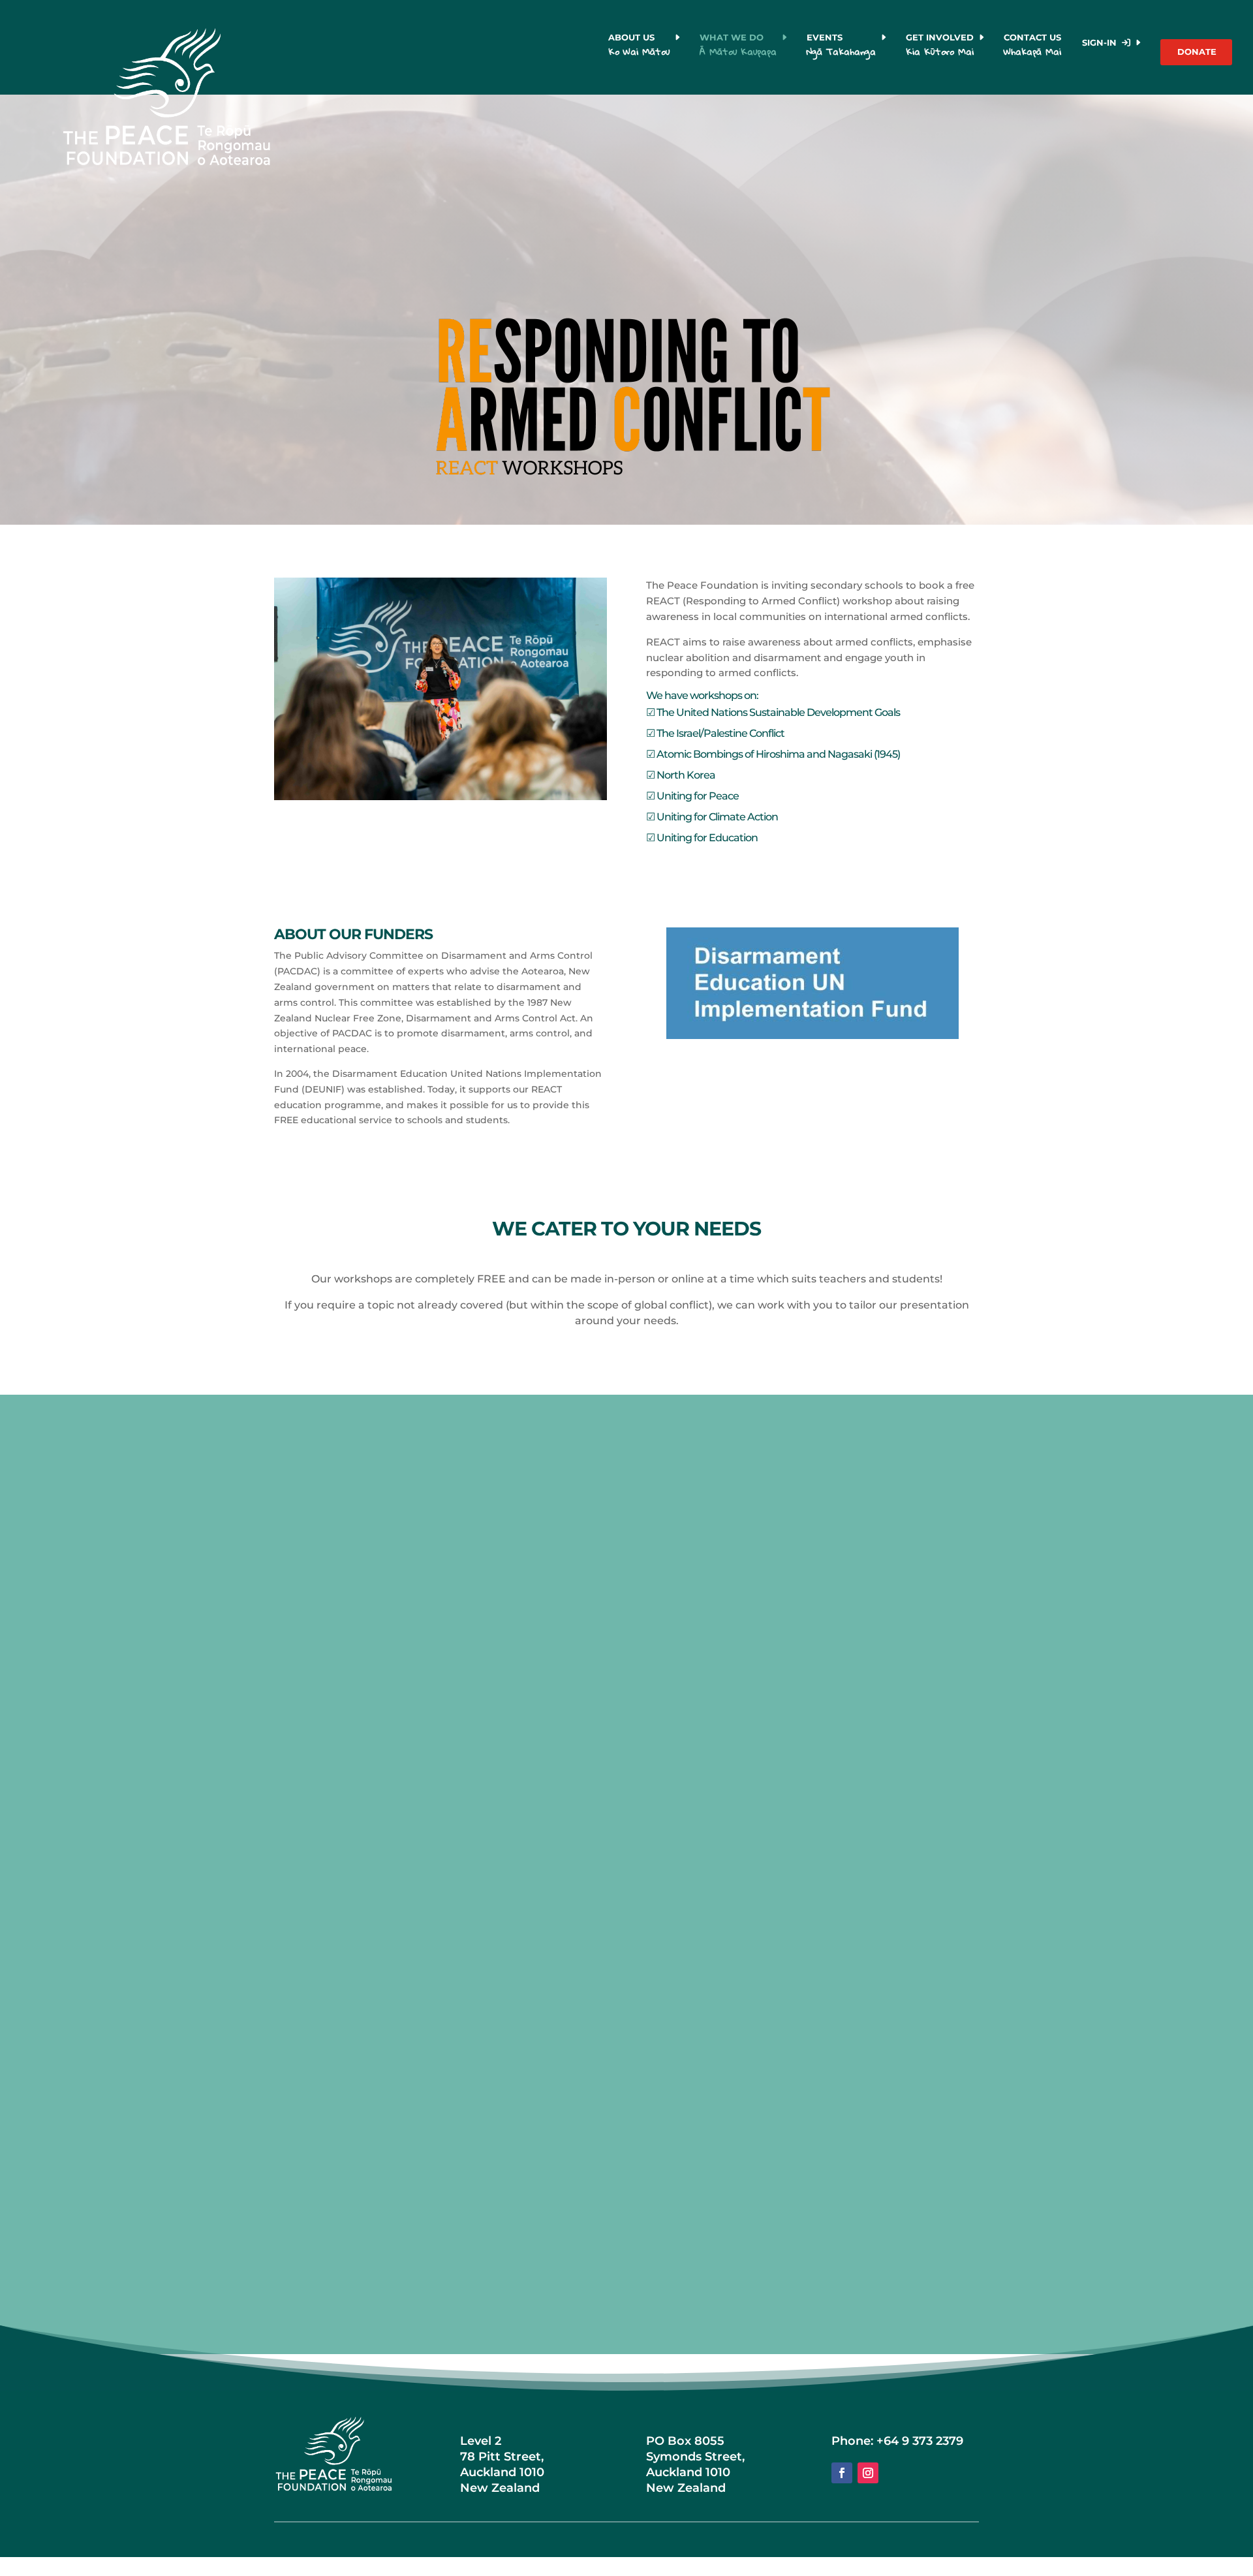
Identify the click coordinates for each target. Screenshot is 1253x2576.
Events (841, 46)
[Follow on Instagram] (868, 2473)
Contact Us (1034, 46)
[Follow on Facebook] (842, 2473)
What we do (738, 46)
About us (639, 46)
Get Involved (940, 46)
